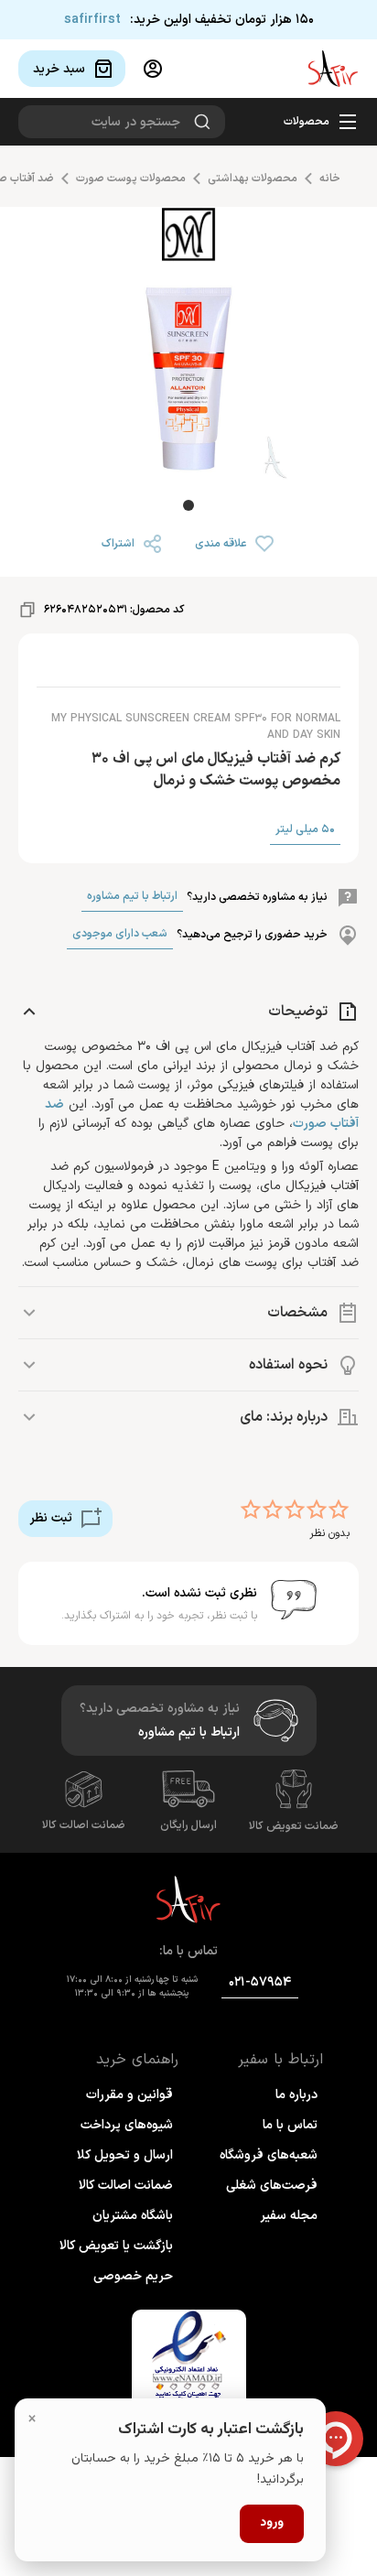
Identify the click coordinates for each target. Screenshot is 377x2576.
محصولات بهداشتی (253, 179)
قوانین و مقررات (129, 2095)
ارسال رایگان (188, 1825)
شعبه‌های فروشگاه (269, 2155)
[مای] (188, 238)
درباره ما (296, 2095)
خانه (330, 179)
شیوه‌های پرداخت (127, 2125)
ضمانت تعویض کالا (294, 1826)
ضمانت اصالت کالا (84, 1825)
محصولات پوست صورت (131, 179)
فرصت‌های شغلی (272, 2186)
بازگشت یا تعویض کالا (116, 2246)
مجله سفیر (289, 2216)
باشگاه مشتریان (133, 2216)
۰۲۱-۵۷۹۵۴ (260, 1982)
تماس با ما (290, 2125)
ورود (272, 2523)
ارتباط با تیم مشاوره (132, 896)
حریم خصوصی (133, 2276)
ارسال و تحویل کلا (125, 2155)
